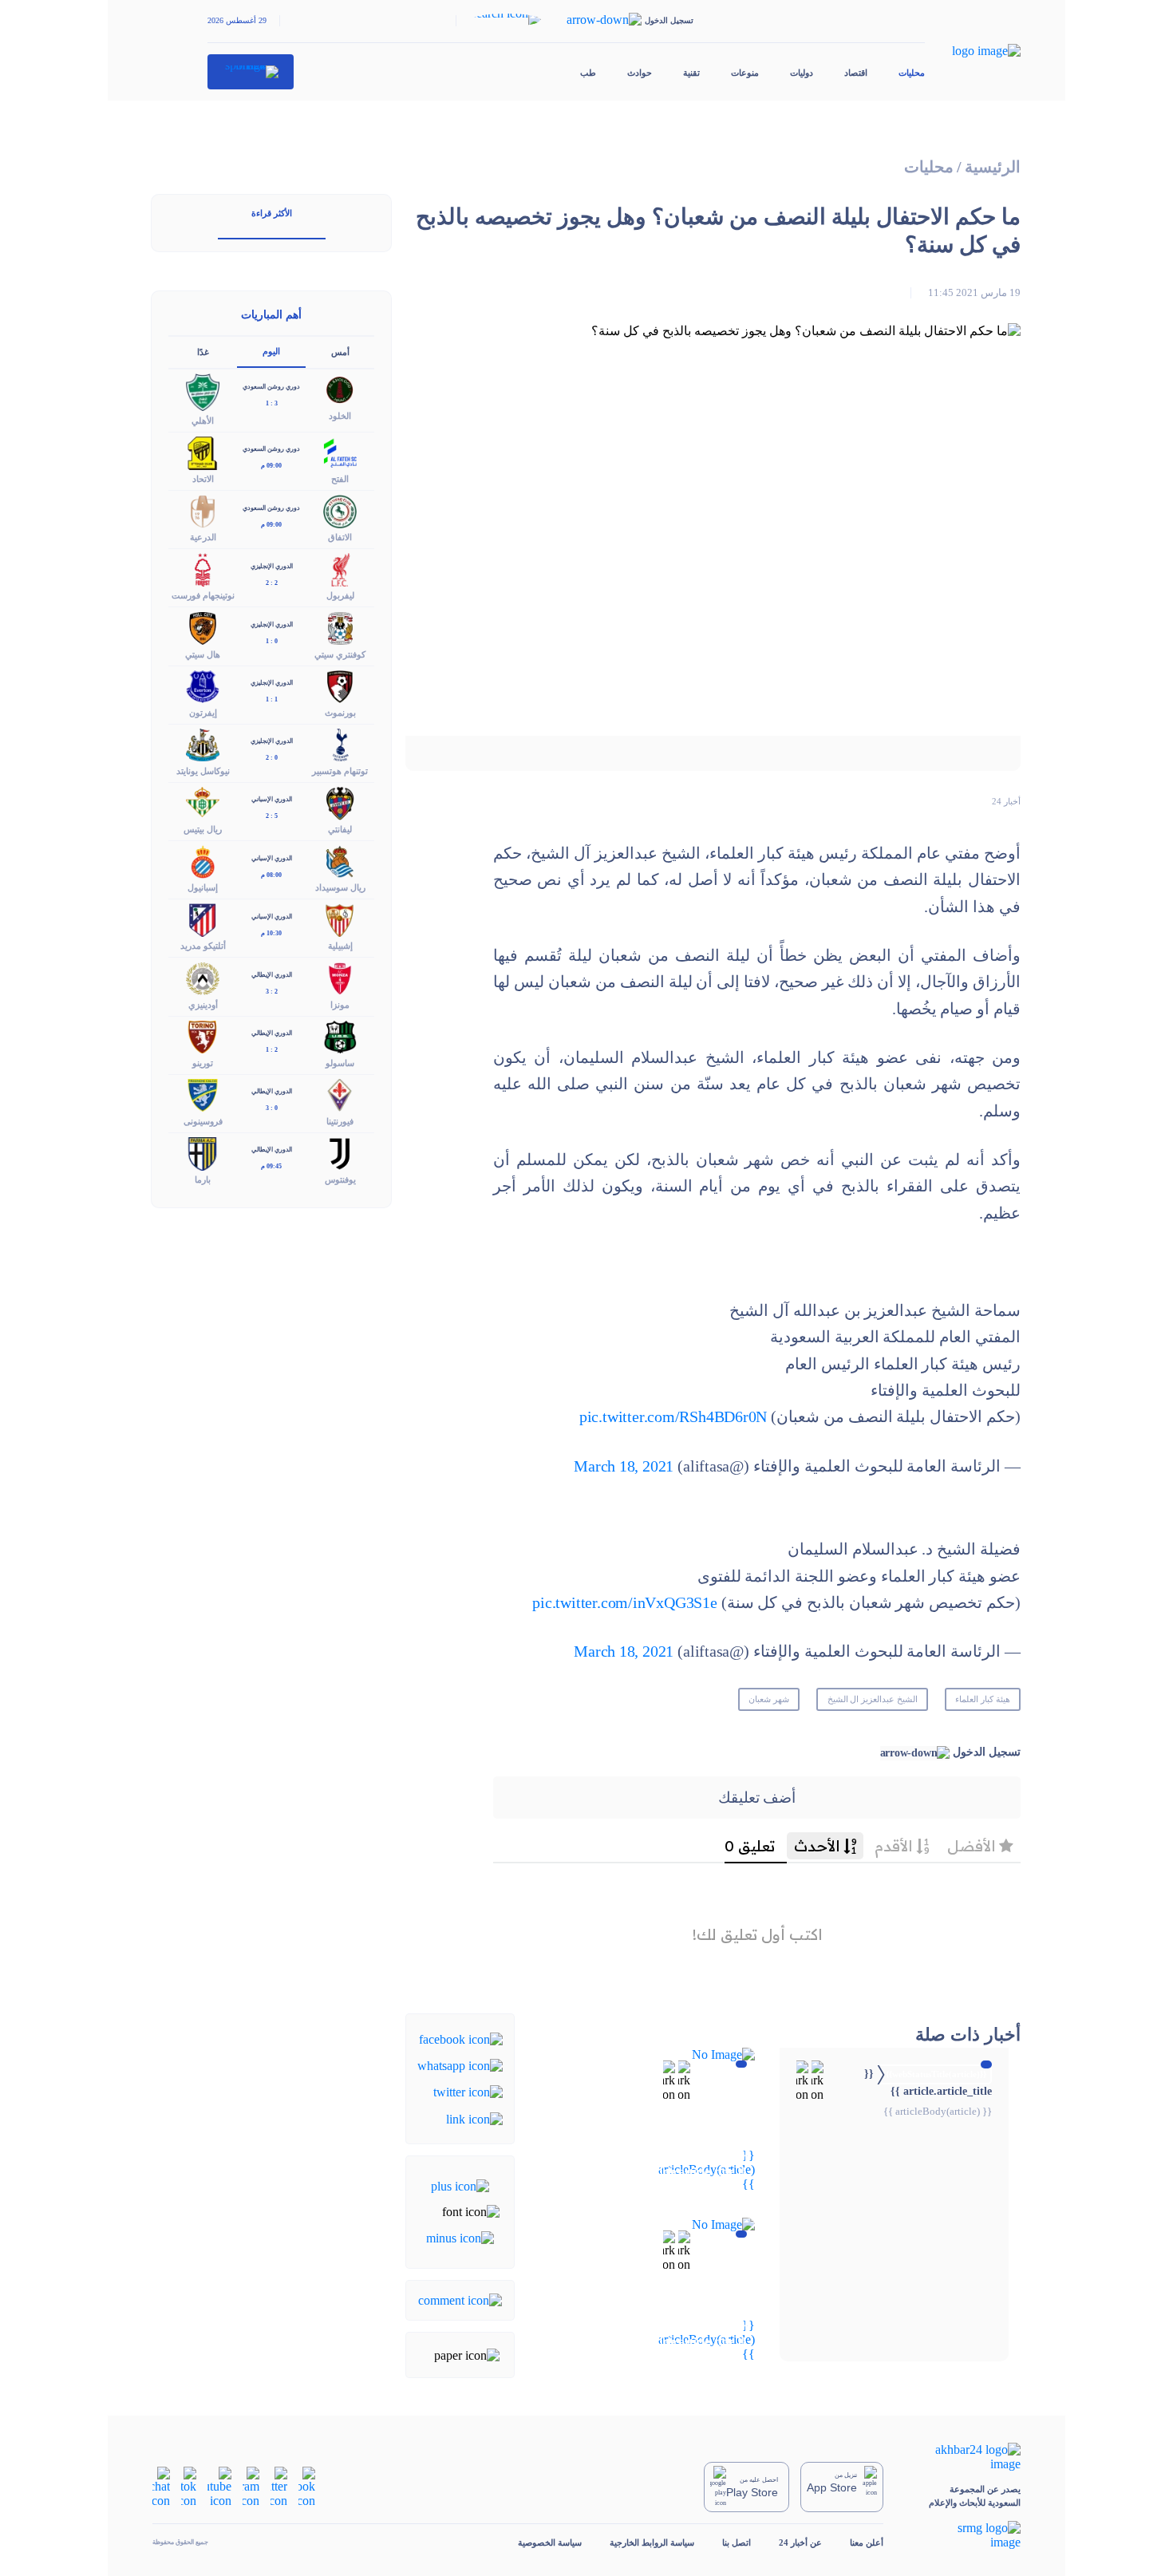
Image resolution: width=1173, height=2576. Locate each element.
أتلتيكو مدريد (203, 946)
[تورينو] (203, 1035)
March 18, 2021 (624, 1466)
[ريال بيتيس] (203, 802)
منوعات (745, 73)
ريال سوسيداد (340, 887)
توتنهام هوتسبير (340, 771)
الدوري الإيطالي (272, 975)
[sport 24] (251, 72)
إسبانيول (203, 887)
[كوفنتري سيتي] (340, 627)
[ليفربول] (340, 569)
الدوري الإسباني (272, 799)
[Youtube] (219, 2485)
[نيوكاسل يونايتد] (203, 743)
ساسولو (340, 1063)
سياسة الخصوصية (550, 2542)
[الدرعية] (203, 510)
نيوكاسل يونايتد (203, 771)
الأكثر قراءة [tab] (272, 213)
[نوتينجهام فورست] (203, 569)
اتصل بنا (737, 2542)
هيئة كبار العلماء (983, 1699)
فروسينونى (203, 1121)
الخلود (340, 416)
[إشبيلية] (340, 919)
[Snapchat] (161, 2485)
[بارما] (203, 1152)
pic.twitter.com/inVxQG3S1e (624, 1603)
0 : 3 (272, 1108)
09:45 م (271, 1166)
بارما (203, 1179)
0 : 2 (272, 758)
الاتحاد (203, 479)
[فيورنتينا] (340, 1094)
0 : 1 (272, 641)
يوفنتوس (340, 1179)
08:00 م (271, 875)
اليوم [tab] (271, 351)
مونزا (340, 1005)
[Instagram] (251, 2485)
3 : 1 (272, 403)
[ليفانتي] (340, 802)
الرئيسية (993, 167)
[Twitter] (468, 2091)
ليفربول (340, 595)
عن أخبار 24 (800, 2542)
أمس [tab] (340, 352)
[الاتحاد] (203, 451)
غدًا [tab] (203, 352)
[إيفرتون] (203, 685)
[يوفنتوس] (340, 1152)
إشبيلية (340, 946)
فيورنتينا (340, 1121)
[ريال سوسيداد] (340, 861)
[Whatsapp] (460, 2065)
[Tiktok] (189, 2485)
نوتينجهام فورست (203, 595)
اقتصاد (856, 73)
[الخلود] (340, 389)
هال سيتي (203, 654)
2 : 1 (272, 1050)
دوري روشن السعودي (271, 387)
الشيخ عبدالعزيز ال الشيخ (873, 1699)
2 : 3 (272, 992)
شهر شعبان (769, 1699)
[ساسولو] (340, 1035)
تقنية (691, 73)
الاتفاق (340, 537)
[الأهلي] (203, 391)
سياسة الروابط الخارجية (652, 2542)
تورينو (203, 1063)
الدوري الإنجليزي (272, 566)
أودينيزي (203, 1005)
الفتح (340, 479)
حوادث (640, 73)
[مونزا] (340, 977)
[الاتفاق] (340, 510)
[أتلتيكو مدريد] (203, 919)
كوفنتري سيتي (340, 654)
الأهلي (203, 421)
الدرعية (203, 537)
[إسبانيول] (203, 861)
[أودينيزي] (203, 977)
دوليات (802, 73)
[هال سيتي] (203, 627)
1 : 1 (272, 699)
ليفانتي (340, 829)
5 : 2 (272, 816)
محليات (912, 73)
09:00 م (271, 466)
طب (588, 73)
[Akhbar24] (966, 2457)
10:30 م (271, 933)
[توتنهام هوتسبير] (340, 743)
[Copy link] (474, 2118)
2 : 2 (272, 583)
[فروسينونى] (203, 1094)
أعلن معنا (867, 2542)
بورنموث (340, 713)
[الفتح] (340, 451)
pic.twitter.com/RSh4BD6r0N (673, 1417)
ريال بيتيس (203, 829)
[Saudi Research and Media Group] (966, 2535)
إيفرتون (203, 713)
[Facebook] (461, 2038)
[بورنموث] (340, 685)
